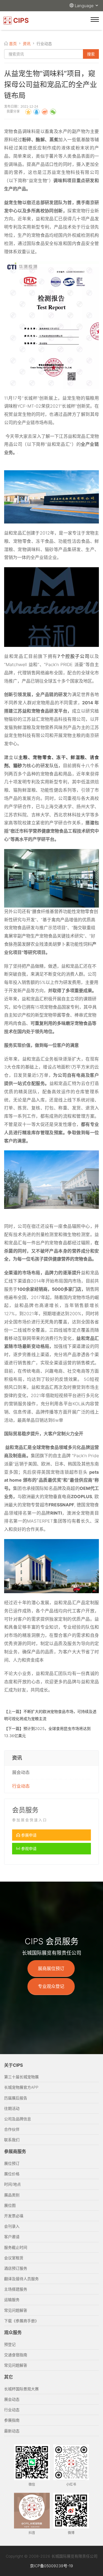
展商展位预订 (51, 1968)
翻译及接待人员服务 (21, 2279)
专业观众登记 (51, 1986)
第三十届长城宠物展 (21, 2077)
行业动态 (21, 1786)
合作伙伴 (12, 2129)
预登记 (10, 2344)
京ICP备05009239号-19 (51, 2566)
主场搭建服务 (16, 2289)
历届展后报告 (16, 2098)
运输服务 (12, 2300)
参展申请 (28, 1835)
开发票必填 (14, 2216)
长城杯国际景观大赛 (21, 2389)
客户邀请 (12, 2237)
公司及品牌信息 (18, 2119)
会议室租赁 (14, 2258)
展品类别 (12, 2195)
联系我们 (12, 2140)
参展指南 (12, 2420)
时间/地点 (12, 2184)
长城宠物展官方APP (21, 2087)
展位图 (10, 2205)
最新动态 (12, 2431)
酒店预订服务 (16, 2268)
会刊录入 (12, 2226)
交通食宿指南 (16, 2355)
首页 (13, 44)
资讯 (27, 44)
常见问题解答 (16, 2310)
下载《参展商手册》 (21, 2321)
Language (85, 6)
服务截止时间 (16, 2247)
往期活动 (12, 2108)
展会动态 (21, 1772)
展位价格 (12, 2174)
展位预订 (12, 2163)
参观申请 (28, 1848)
